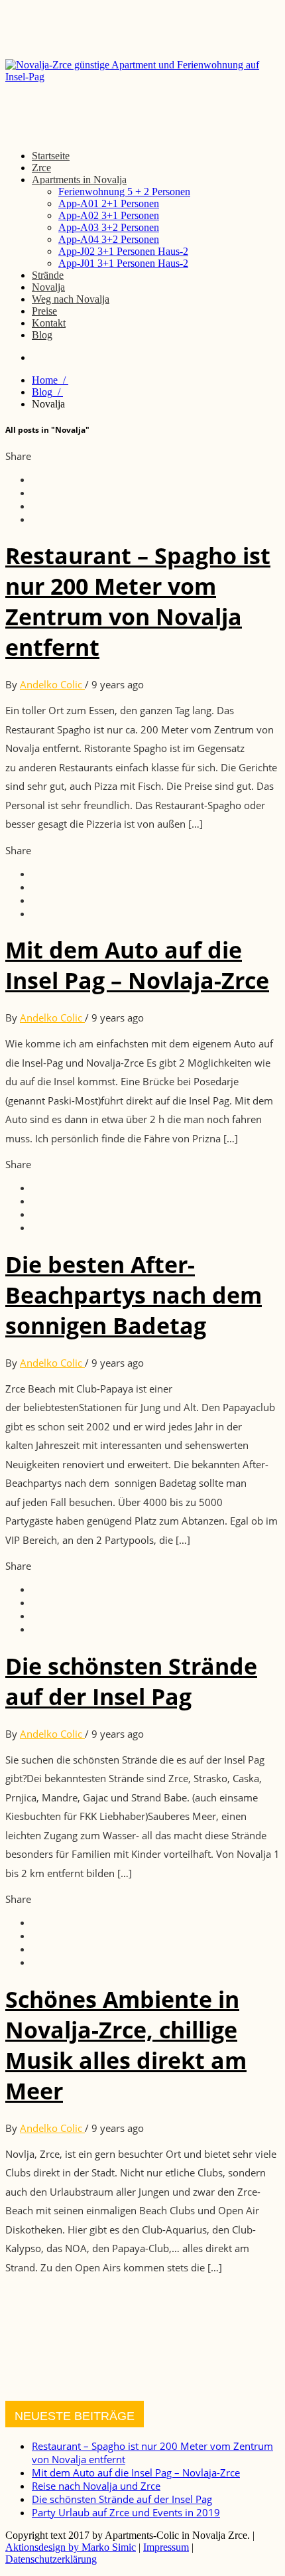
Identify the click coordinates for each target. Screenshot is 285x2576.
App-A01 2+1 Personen (109, 203)
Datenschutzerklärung (51, 2559)
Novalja (48, 287)
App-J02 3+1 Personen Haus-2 (123, 251)
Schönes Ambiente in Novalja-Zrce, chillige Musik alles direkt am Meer (126, 2045)
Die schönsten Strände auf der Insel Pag (131, 1681)
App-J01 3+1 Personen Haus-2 (123, 263)
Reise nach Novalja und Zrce (96, 2486)
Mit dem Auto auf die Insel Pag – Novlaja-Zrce (137, 965)
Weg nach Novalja (71, 299)
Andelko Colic (52, 684)
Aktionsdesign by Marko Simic (71, 2547)
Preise (44, 311)
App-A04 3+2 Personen (109, 239)
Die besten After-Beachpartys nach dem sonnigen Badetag (134, 1295)
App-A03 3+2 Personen (109, 227)
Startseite (51, 156)
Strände (48, 275)
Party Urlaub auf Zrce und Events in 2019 (126, 2512)
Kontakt (49, 323)
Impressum (166, 2547)
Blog (42, 335)
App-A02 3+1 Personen (109, 215)
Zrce (41, 168)
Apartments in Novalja (79, 180)
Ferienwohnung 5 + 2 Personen (124, 191)
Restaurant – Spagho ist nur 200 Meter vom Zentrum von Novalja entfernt (138, 601)
